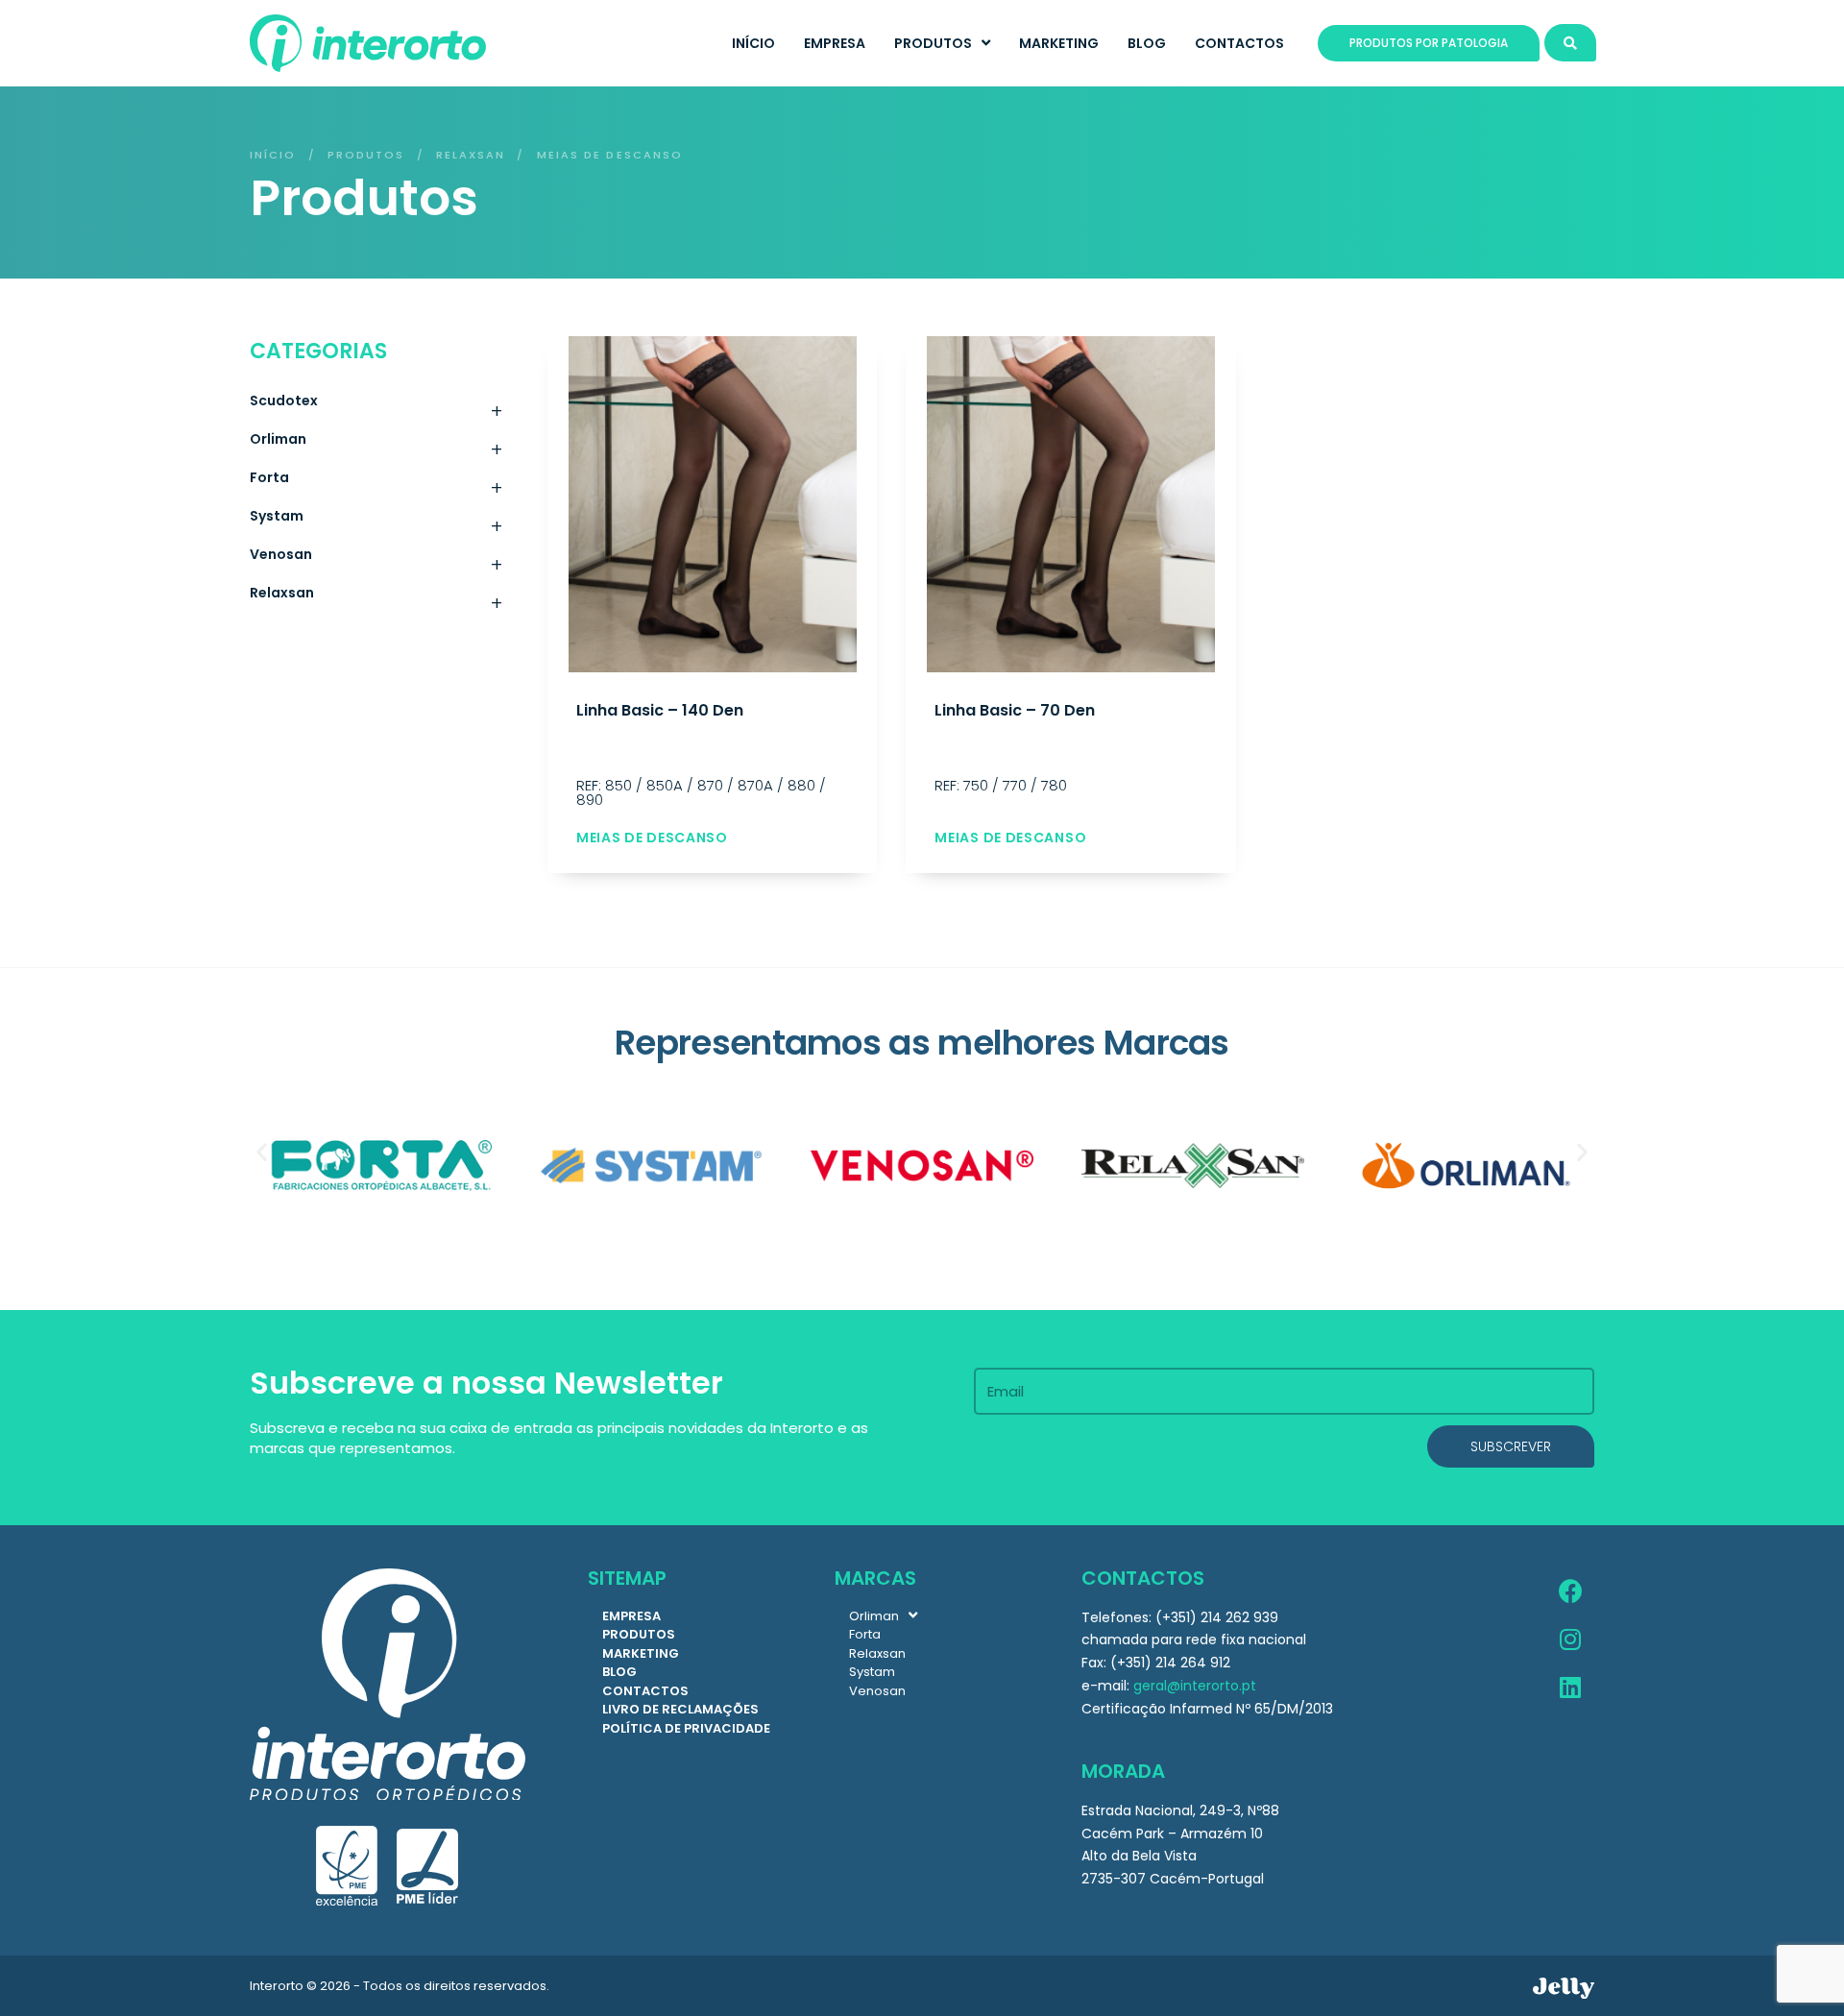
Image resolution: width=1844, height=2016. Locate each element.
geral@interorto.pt (1195, 1686)
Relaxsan (471, 155)
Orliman (376, 444)
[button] (262, 1151)
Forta (376, 482)
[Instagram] (1570, 1640)
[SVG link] (1564, 1988)
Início (273, 155)
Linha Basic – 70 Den (1015, 710)
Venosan (376, 559)
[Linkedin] (1570, 1688)
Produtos (366, 155)
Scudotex (376, 405)
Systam (376, 521)
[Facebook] (1570, 1592)
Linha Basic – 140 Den (660, 710)
